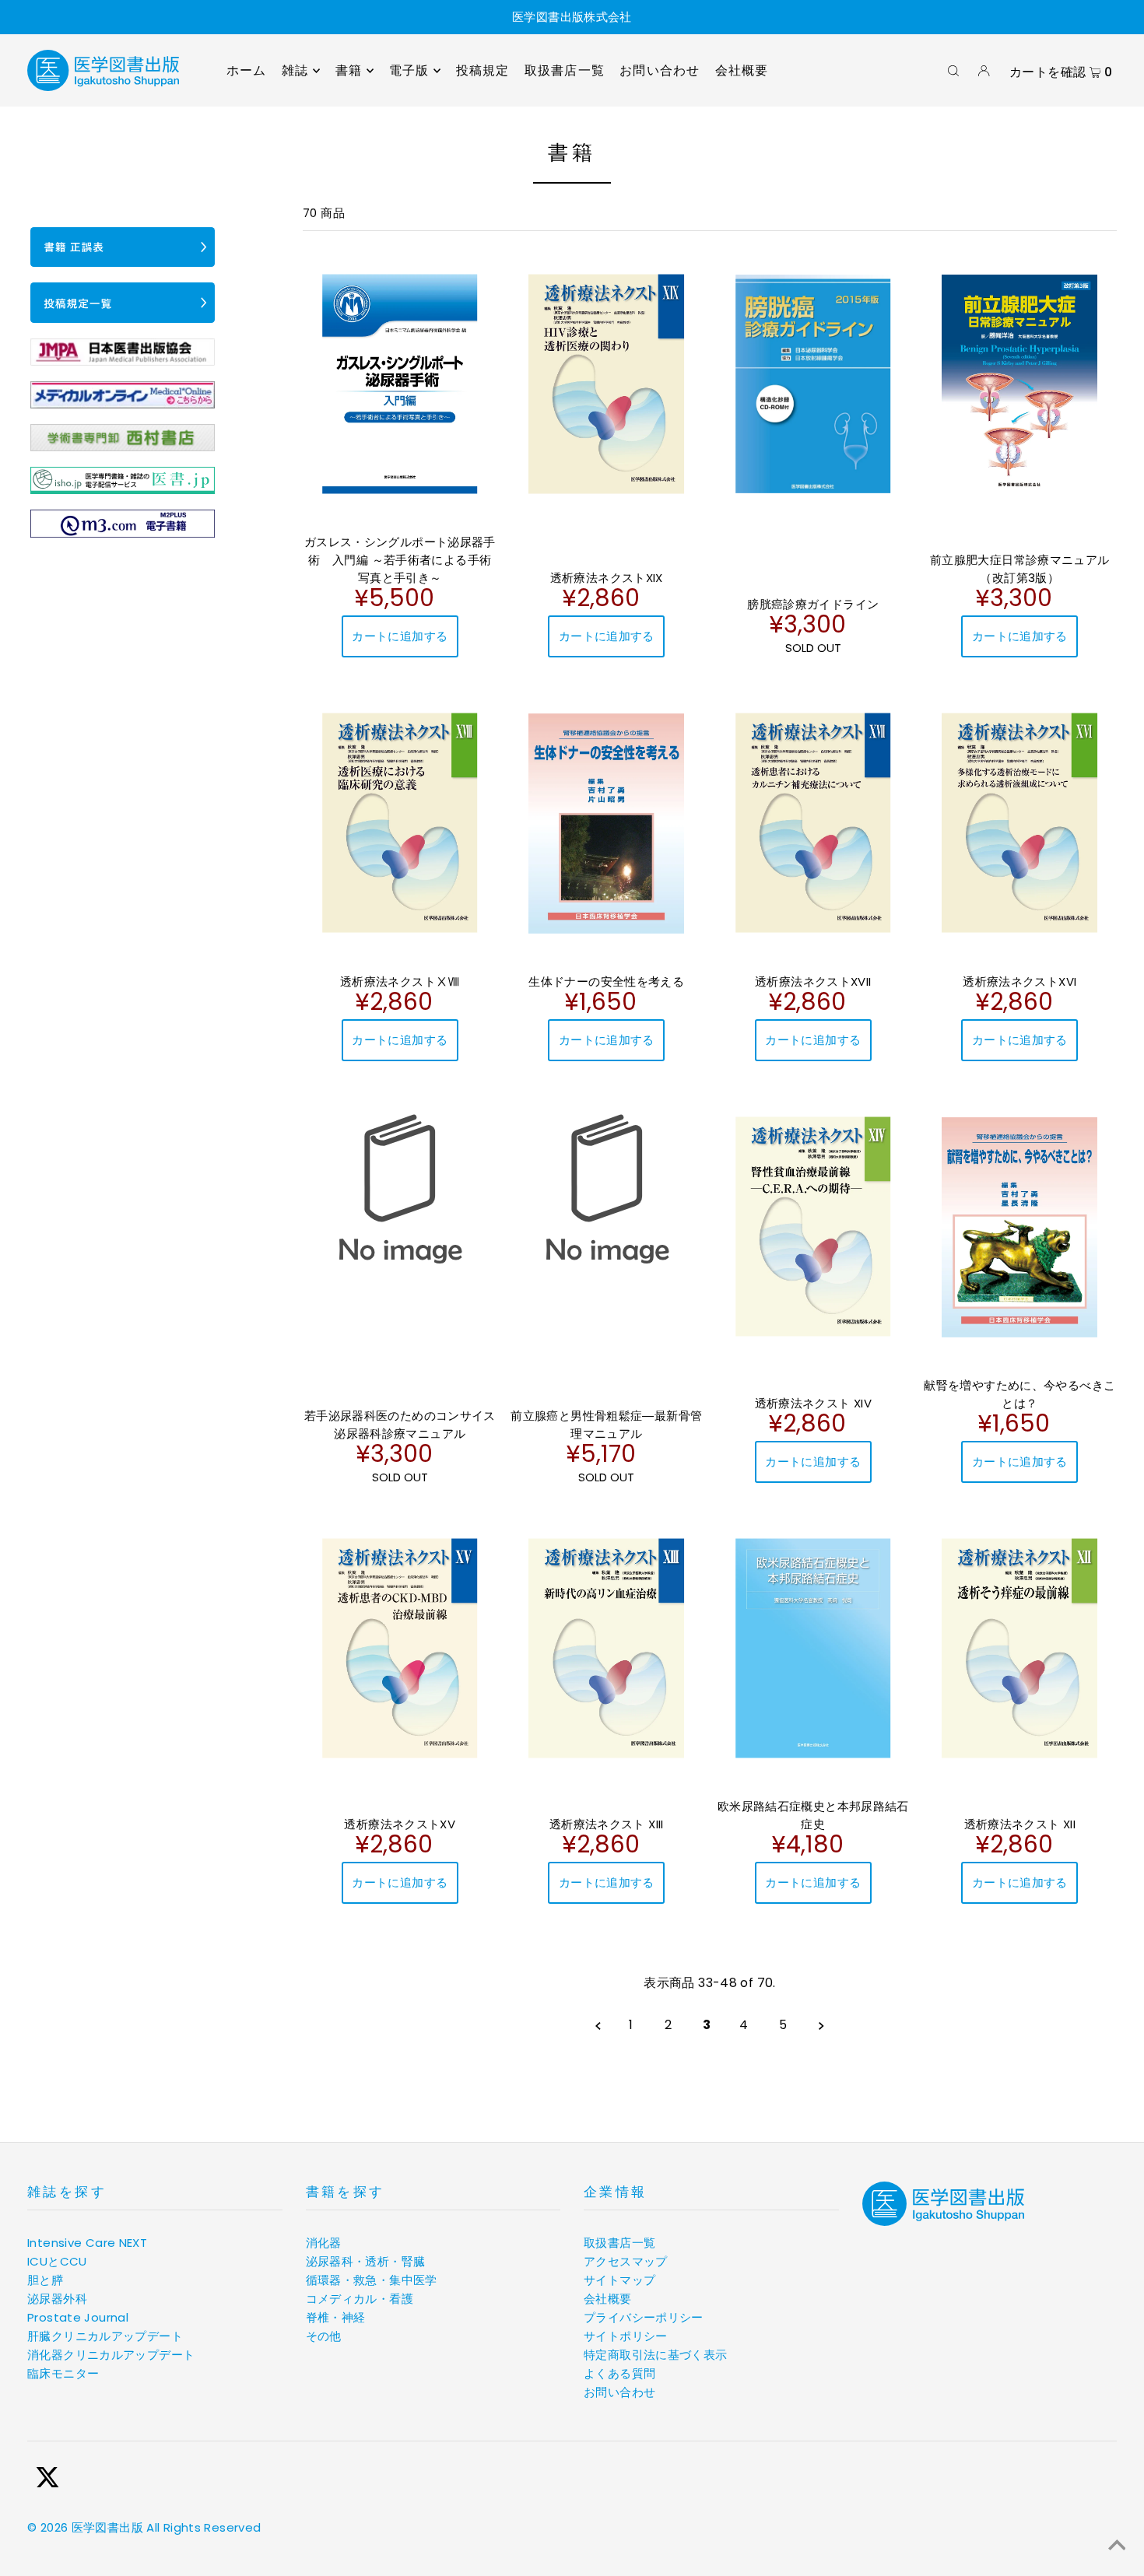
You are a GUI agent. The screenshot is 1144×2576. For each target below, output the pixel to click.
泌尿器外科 (57, 2299)
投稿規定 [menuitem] (483, 70)
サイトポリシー (626, 2336)
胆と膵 (45, 2280)
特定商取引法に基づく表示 (656, 2355)
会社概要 (608, 2299)
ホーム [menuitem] (247, 70)
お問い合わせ (619, 2392)
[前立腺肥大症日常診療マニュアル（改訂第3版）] (1020, 384)
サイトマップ (619, 2280)
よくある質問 (619, 2373)
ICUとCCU (57, 2261)
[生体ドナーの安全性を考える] (607, 823)
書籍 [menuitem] (349, 70)
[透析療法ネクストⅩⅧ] (400, 823)
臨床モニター (63, 2373)
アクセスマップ (626, 2261)
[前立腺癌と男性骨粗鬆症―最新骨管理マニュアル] (607, 1186)
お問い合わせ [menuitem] (660, 70)
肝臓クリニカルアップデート (105, 2336)
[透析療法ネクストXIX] (607, 384)
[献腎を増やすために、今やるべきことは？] (1020, 1227)
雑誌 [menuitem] (295, 70)
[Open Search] (953, 71)
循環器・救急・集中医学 (372, 2280)
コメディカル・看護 (360, 2299)
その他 (324, 2336)
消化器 (324, 2243)
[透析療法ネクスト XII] (1020, 1648)
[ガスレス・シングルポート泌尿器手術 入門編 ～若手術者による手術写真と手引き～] (400, 384)
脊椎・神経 (336, 2317)
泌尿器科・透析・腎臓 (366, 2261)
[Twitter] (47, 2480)
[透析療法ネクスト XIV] (813, 1227)
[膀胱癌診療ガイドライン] (813, 384)
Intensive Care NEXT (87, 2243)
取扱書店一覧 (619, 2243)
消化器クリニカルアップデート (111, 2355)
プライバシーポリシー (644, 2317)
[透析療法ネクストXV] (400, 1648)
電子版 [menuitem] (409, 70)
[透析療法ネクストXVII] (813, 823)
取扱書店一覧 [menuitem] (565, 70)
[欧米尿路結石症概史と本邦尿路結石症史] (813, 1648)
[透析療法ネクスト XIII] (607, 1648)
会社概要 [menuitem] (742, 70)
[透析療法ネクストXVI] (1020, 823)
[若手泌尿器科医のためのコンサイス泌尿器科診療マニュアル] (400, 1186)
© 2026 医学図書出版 (85, 2527)
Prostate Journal (78, 2317)
